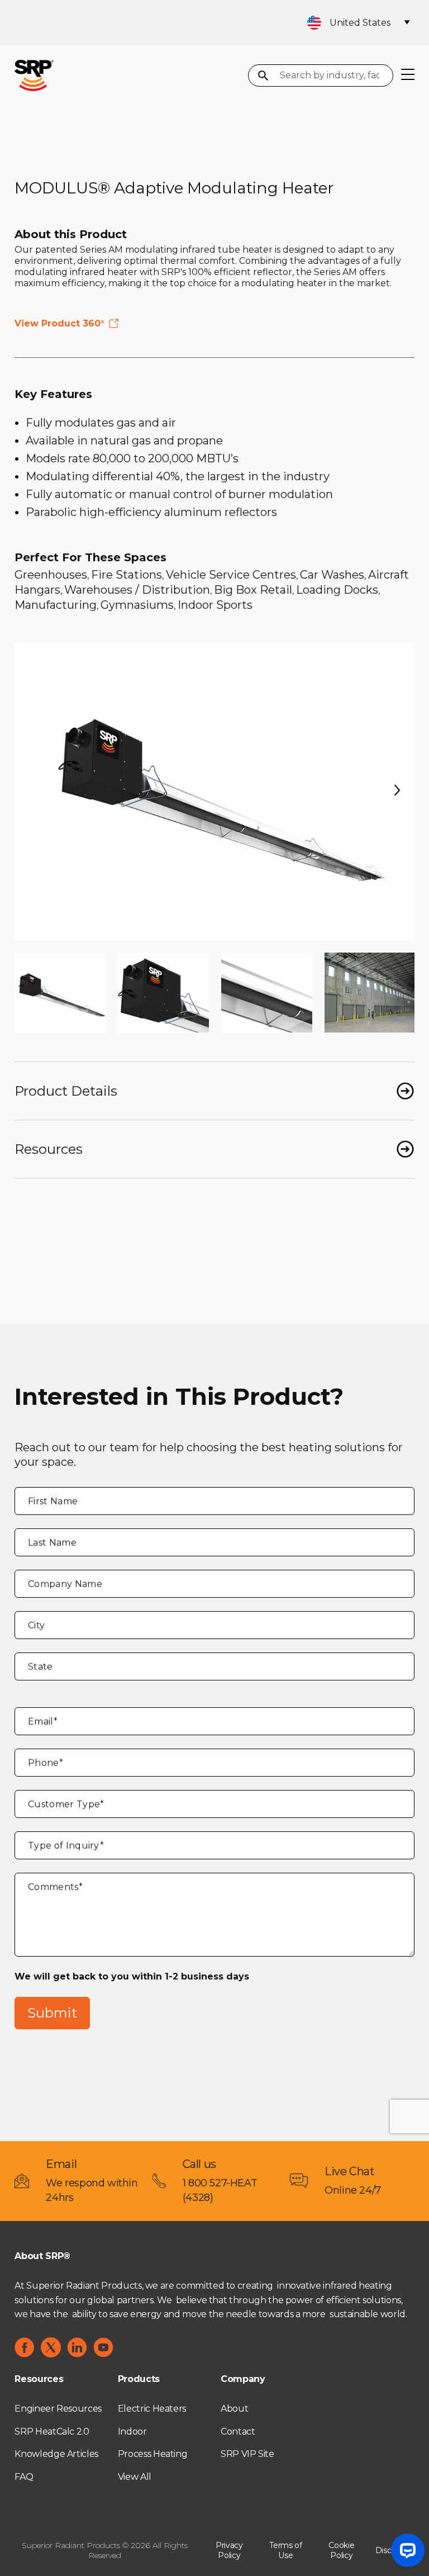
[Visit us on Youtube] (103, 2347)
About (234, 2409)
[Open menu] (408, 75)
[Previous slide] (32, 791)
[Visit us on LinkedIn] (77, 2347)
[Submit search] (263, 77)
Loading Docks (337, 590)
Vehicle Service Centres (231, 575)
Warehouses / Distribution (137, 590)
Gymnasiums (137, 605)
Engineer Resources (58, 2409)
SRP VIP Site (247, 2454)
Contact (238, 2431)
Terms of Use (286, 2550)
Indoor (132, 2431)
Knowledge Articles (56, 2454)
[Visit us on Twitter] (51, 2347)
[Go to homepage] (34, 75)
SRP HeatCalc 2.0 (52, 2431)
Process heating (153, 2454)
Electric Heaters (152, 2409)
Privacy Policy (229, 2550)
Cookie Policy (341, 2550)
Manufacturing (56, 605)
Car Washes (332, 575)
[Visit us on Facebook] (25, 2347)
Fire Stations (127, 575)
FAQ (24, 2477)
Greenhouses (51, 575)
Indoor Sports (215, 605)
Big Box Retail (253, 590)
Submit (52, 2013)
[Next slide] (397, 791)
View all (135, 2477)
